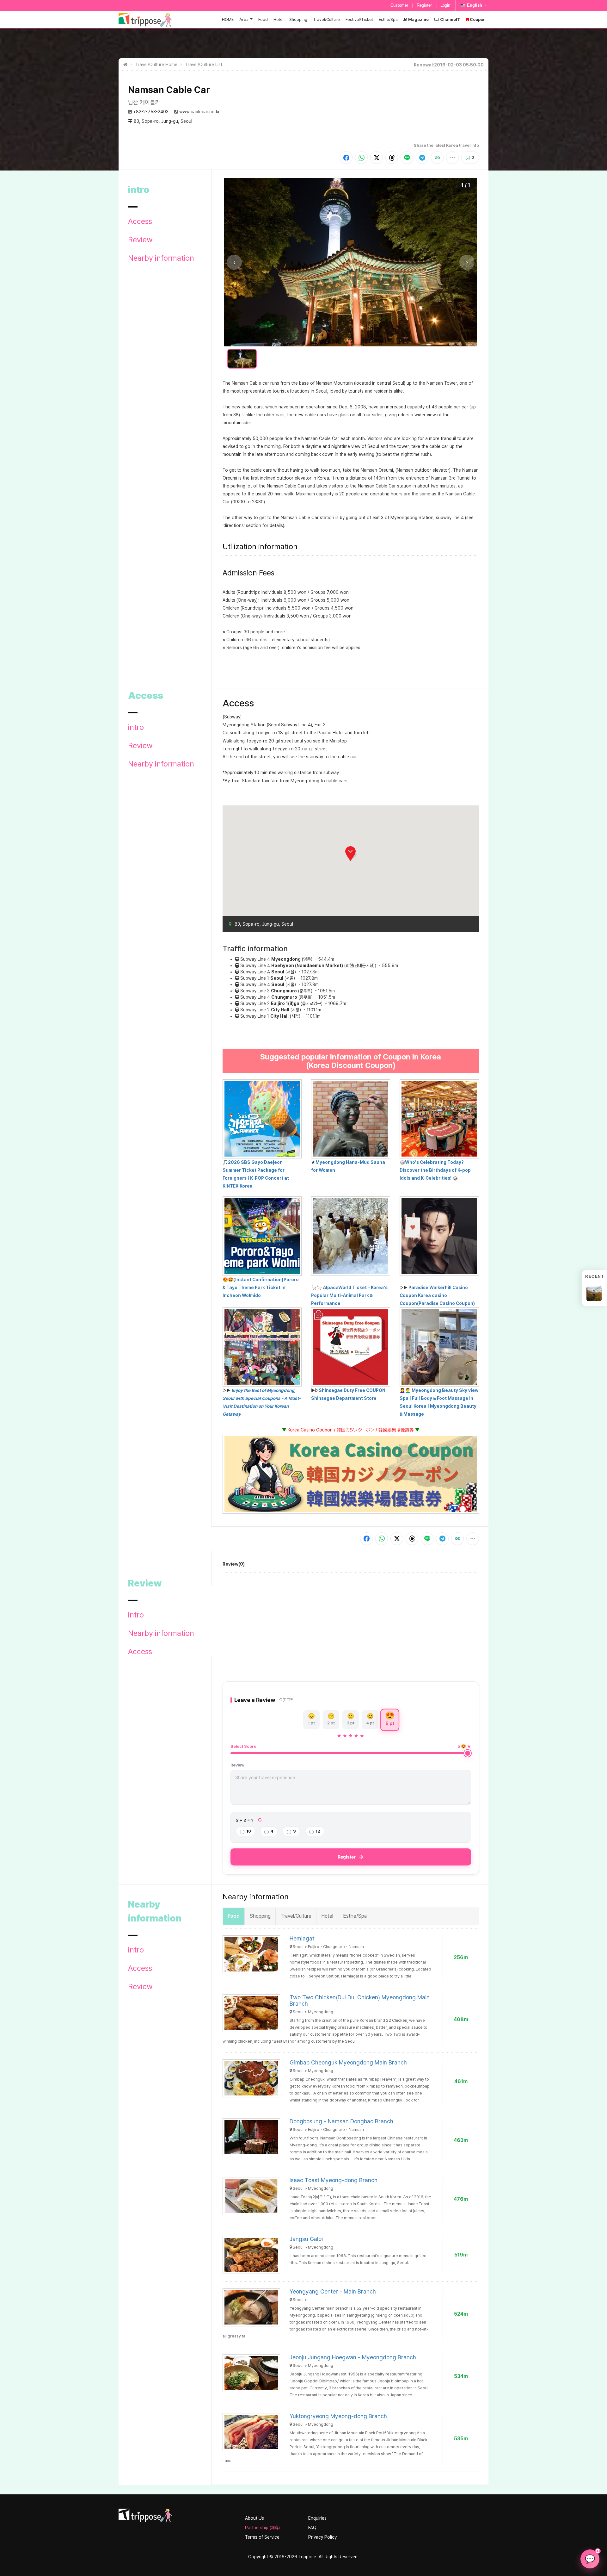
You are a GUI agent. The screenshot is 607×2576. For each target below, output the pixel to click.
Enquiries (317, 2518)
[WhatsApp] (361, 158)
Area (244, 19)
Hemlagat (302, 1938)
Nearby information (161, 258)
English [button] (475, 5)
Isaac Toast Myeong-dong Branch (334, 2180)
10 (249, 1831)
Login (445, 5)
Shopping (298, 19)
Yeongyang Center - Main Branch (333, 2291)
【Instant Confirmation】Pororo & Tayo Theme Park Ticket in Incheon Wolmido (261, 1288)
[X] (377, 158)
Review (140, 240)
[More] (452, 158)
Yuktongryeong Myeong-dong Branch (338, 2416)
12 (318, 1831)
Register (424, 5)
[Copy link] (437, 158)
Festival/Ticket (359, 19)
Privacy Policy (322, 2537)
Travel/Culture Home (156, 65)
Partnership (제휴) (262, 2528)
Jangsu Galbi (306, 2239)
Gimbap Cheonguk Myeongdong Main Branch (348, 2062)
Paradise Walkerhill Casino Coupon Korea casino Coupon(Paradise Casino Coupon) (437, 1295)
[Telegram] (422, 158)
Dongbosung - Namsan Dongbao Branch (341, 2121)
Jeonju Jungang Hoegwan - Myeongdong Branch (353, 2357)
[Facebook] (346, 158)
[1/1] (242, 359)
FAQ (312, 2528)
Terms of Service (262, 2537)
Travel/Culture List (204, 65)
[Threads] (392, 158)
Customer (399, 5)
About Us (254, 2518)
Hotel (279, 19)
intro (136, 727)
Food (263, 19)
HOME (228, 19)
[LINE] (407, 158)
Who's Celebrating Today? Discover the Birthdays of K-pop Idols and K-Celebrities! (435, 1170)
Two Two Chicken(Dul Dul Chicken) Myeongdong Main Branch (360, 2000)
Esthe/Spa (388, 19)
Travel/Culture (326, 19)
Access (140, 221)
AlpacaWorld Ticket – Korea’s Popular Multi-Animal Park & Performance (349, 1295)
